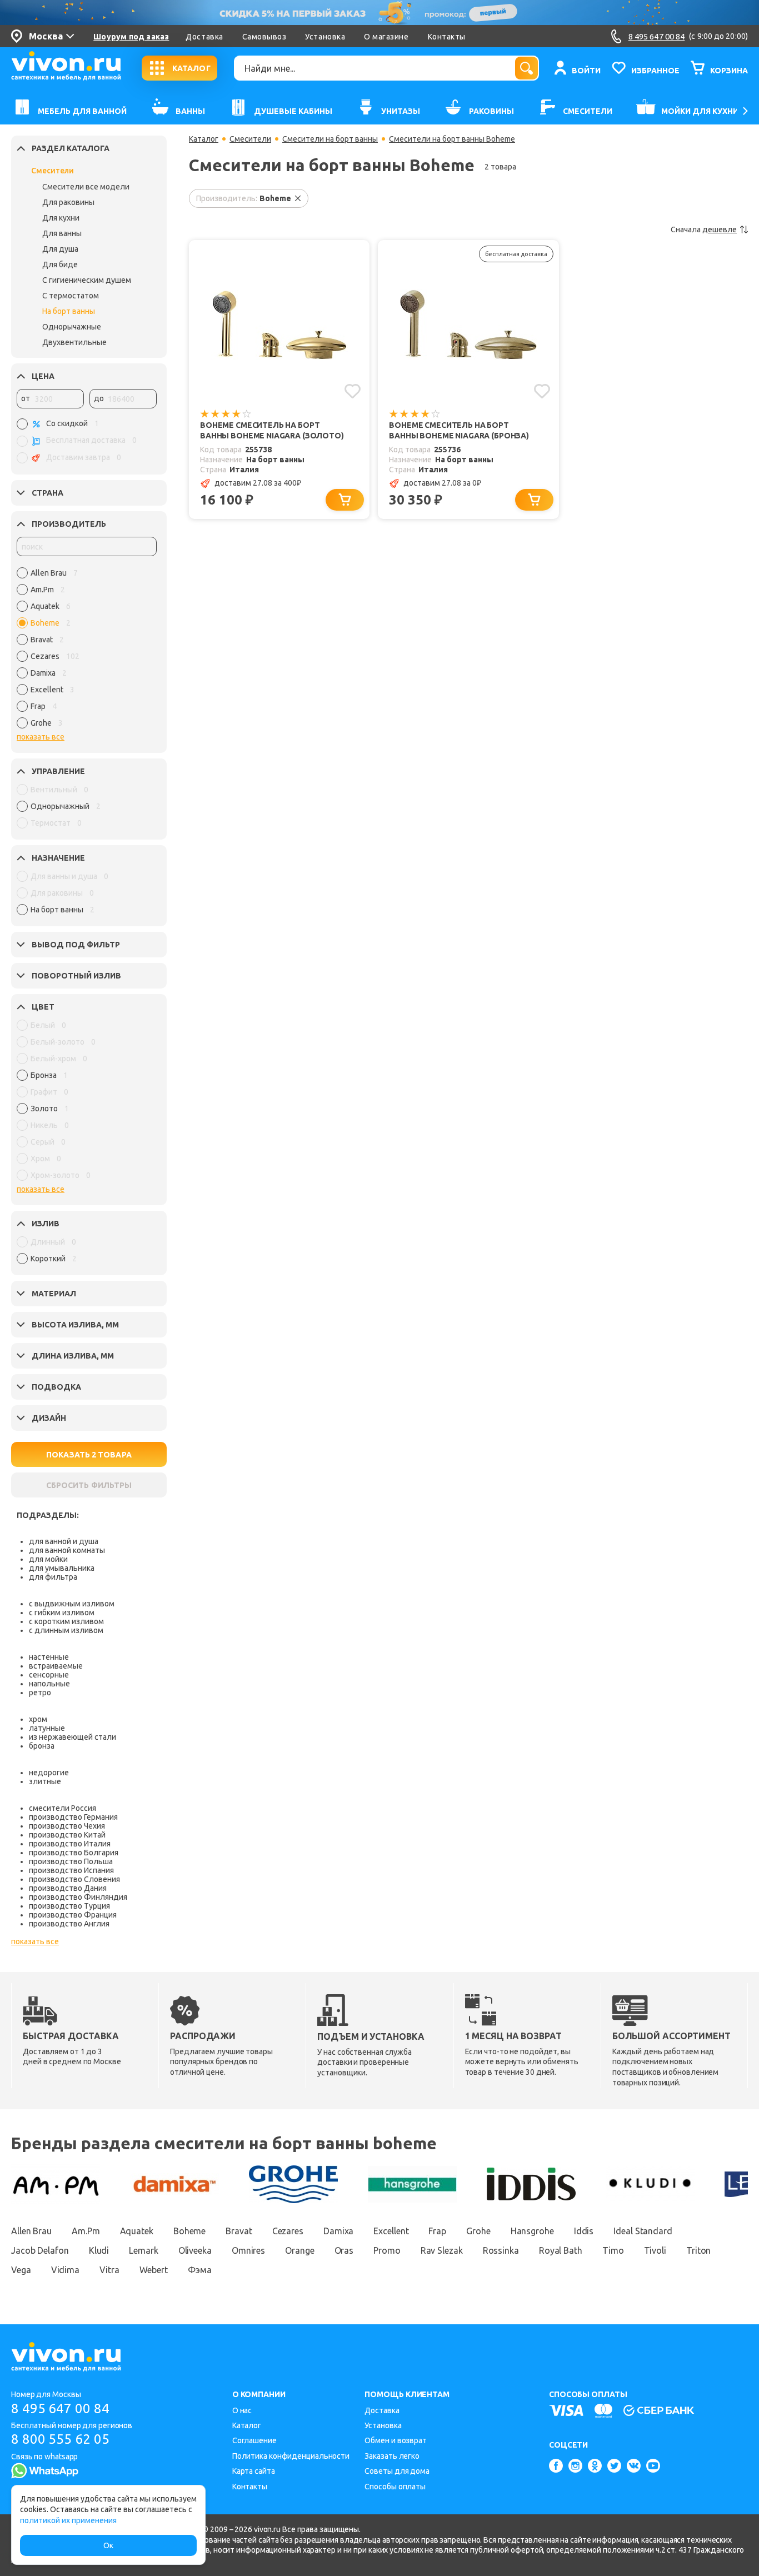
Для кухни (61, 218)
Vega (21, 2270)
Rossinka (501, 2250)
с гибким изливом (62, 1613)
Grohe (478, 2231)
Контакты (447, 37)
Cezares (288, 2231)
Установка (325, 37)
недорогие (49, 1773)
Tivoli (655, 2250)
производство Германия (73, 1817)
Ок (108, 2545)
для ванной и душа (64, 1541)
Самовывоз (264, 37)
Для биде (60, 264)
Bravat (239, 2231)
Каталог (204, 139)
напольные (49, 1684)
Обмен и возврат (396, 2440)
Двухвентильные (74, 342)
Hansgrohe (532, 2231)
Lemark (143, 2250)
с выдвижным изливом (72, 1604)
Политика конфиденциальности (291, 2456)
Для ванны (62, 233)
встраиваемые (56, 1666)
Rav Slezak (442, 2250)
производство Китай (67, 1835)
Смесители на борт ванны (330, 139)
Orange (299, 2250)
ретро (40, 1693)
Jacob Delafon (40, 2250)
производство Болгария (74, 1853)
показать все (41, 737)
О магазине (386, 37)
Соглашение (254, 2440)
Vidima (65, 2270)
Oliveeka (195, 2250)
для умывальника (62, 1568)
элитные (45, 1781)
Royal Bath (561, 2250)
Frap (437, 2231)
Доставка (204, 37)
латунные (47, 1728)
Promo (387, 2250)
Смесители (53, 171)
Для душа (60, 249)
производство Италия (70, 1844)
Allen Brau (31, 2231)
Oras (344, 2250)
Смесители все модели (86, 187)
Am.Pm (86, 2231)
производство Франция (73, 1915)
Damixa (338, 2231)
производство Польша (71, 1861)
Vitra (109, 2270)
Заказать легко (392, 2456)
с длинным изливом (66, 1630)
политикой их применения (68, 2520)
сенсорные (49, 1675)
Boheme (189, 2231)
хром (38, 1719)
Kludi (99, 2250)
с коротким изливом (66, 1621)
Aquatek (137, 2231)
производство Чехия (67, 1826)
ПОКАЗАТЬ (89, 1455)
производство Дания (68, 1888)
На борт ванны (69, 311)
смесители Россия (63, 1808)
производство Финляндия (78, 1897)
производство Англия (69, 1924)
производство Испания (71, 1870)
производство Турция (69, 1906)
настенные (49, 1657)
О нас (242, 2410)
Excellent (391, 2231)
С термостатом (71, 296)
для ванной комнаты (67, 1550)
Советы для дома (397, 2471)
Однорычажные (72, 327)
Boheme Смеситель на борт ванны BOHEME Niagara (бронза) (459, 430)
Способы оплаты (395, 2487)
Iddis (584, 2231)
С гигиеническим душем (87, 280)
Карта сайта (254, 2471)
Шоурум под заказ (131, 37)
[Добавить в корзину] (345, 500)
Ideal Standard (643, 2231)
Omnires (248, 2250)
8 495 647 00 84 (60, 2408)
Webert (154, 2270)
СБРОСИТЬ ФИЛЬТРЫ (89, 1485)
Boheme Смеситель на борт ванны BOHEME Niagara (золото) (272, 430)
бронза (42, 1746)
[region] (87, 651)
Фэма (200, 2270)
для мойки (48, 1559)
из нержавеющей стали (73, 1737)
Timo (613, 2250)
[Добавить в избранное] (353, 391)
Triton (698, 2250)
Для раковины (68, 202)
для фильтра (53, 1577)
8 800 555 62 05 (60, 2439)
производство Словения (74, 1879)
